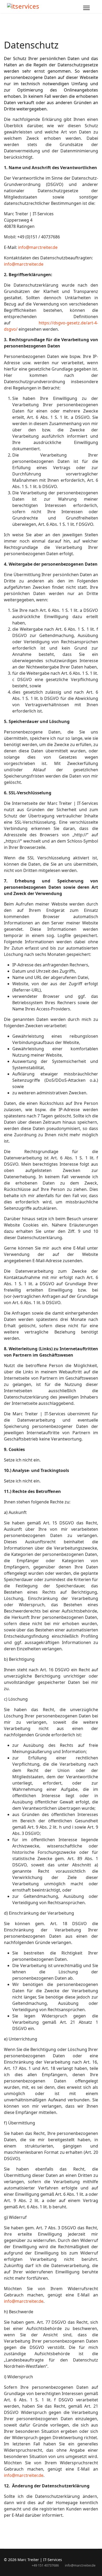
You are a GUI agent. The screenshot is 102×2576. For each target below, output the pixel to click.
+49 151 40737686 (45, 2565)
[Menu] (86, 8)
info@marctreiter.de (38, 247)
